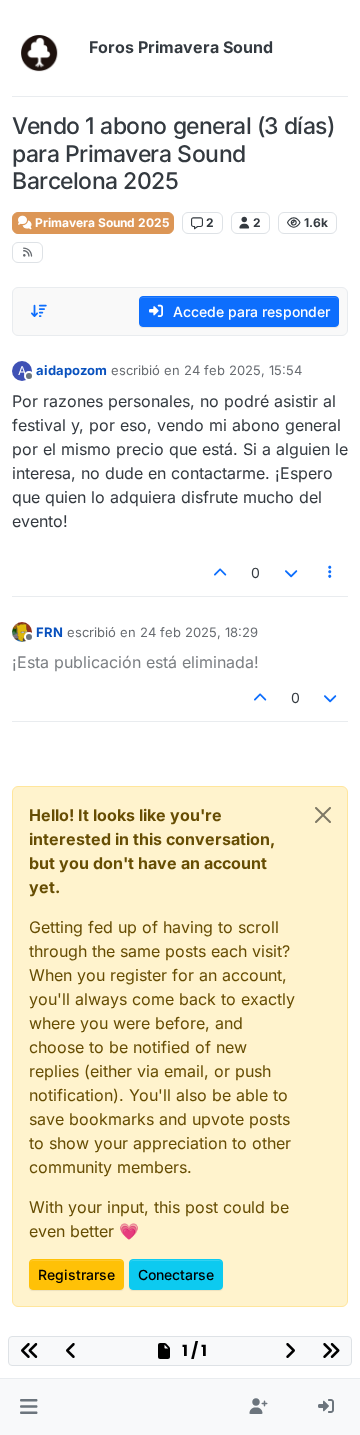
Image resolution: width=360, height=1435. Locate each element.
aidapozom (71, 370)
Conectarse (176, 1274)
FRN (49, 632)
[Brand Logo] (46, 48)
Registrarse (76, 1274)
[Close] (323, 815)
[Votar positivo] (221, 572)
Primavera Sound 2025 (100, 222)
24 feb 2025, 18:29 (199, 632)
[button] (28, 1407)
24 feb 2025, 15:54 (243, 370)
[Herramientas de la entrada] (331, 572)
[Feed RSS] (27, 252)
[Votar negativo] (291, 572)
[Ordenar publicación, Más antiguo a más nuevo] (39, 311)
